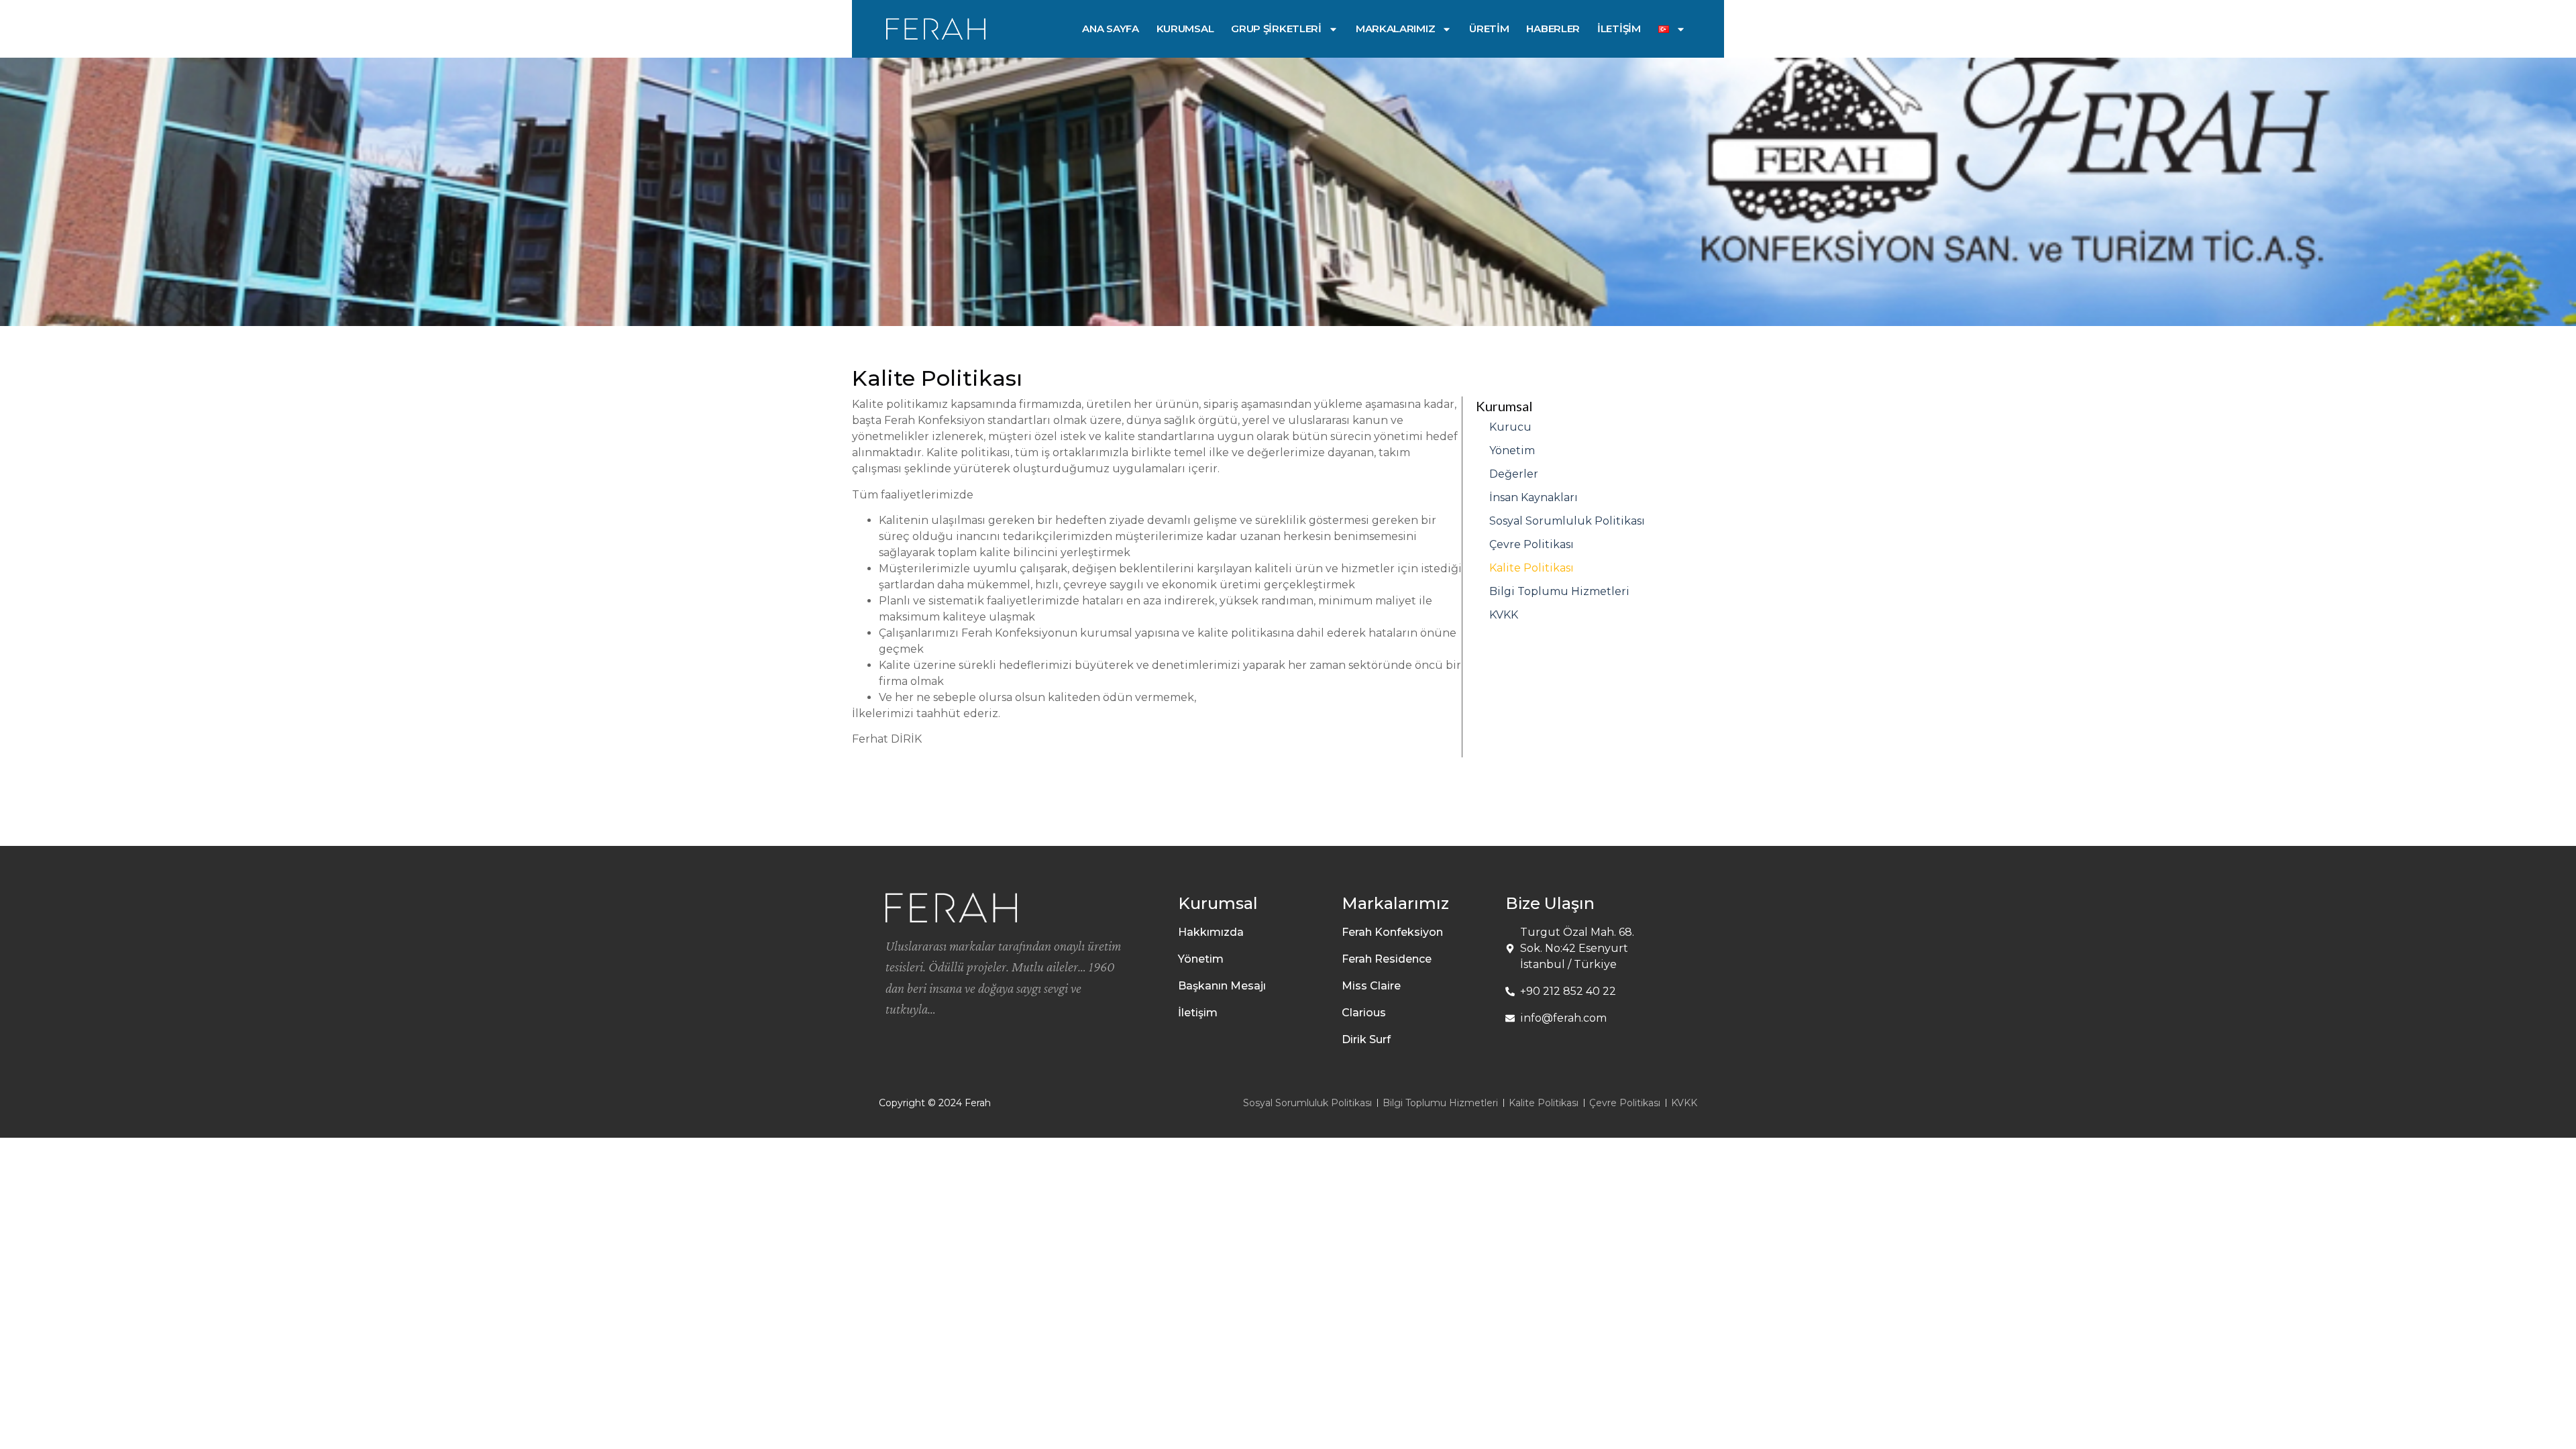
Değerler (1514, 474)
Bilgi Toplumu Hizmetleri (1559, 591)
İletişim (1619, 29)
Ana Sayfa (1110, 29)
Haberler (1553, 29)
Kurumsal (1185, 29)
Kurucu (1510, 427)
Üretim (1489, 29)
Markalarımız (1395, 29)
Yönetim (1512, 450)
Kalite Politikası (1532, 568)
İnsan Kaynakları (1534, 497)
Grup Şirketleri (1276, 29)
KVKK (1504, 615)
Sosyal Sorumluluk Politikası (1567, 521)
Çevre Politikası (1532, 544)
